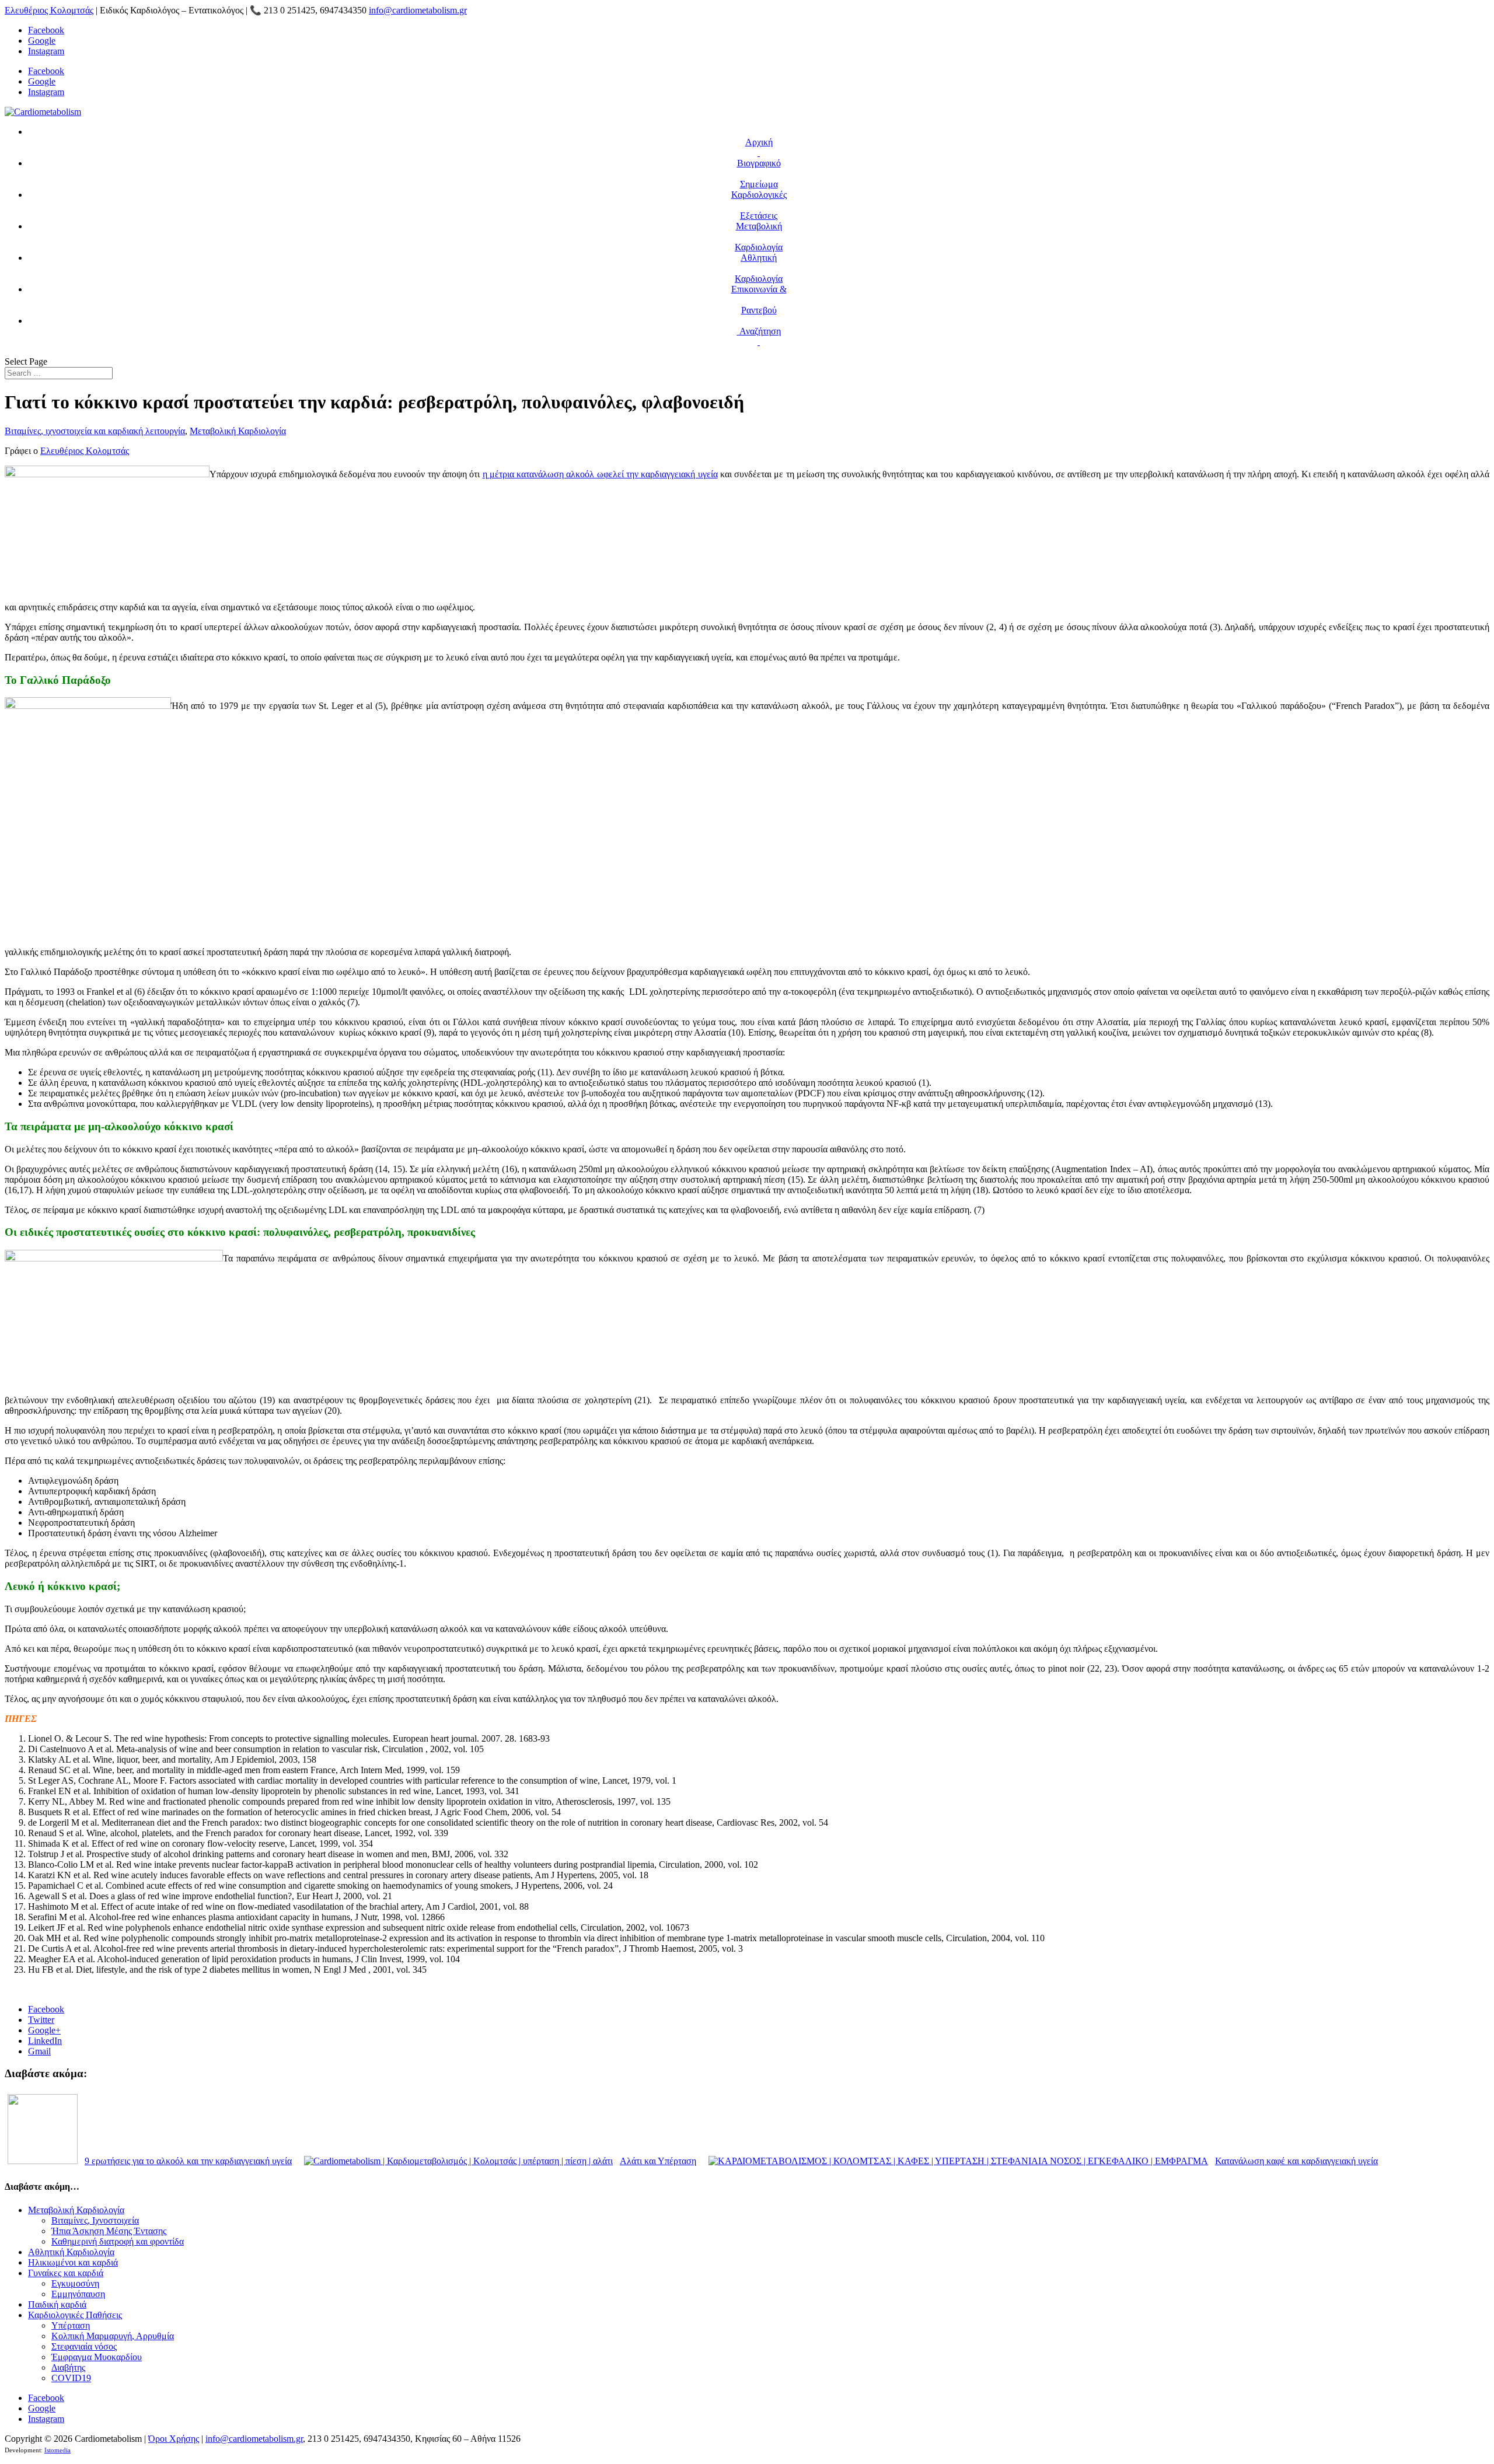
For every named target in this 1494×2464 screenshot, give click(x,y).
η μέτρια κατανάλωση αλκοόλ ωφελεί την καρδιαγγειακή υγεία (600, 474)
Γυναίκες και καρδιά (66, 2273)
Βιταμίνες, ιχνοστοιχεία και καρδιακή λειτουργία (95, 431)
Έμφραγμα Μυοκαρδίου (97, 2357)
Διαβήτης (68, 2367)
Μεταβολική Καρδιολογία (238, 431)
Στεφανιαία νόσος (84, 2346)
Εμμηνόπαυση (78, 2294)
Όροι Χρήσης (174, 2439)
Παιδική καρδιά (57, 2304)
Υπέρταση (71, 2325)
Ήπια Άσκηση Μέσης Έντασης (109, 2231)
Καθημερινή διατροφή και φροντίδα (118, 2241)
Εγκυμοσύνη (75, 2283)
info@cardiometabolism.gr (254, 2439)
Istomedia (57, 2450)
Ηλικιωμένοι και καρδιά (73, 2262)
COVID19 (71, 2378)
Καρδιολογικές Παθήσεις (75, 2315)
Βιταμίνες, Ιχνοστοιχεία (95, 2220)
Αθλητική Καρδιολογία (71, 2252)
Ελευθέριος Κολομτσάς (49, 10)
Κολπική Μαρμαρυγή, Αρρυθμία (113, 2336)
